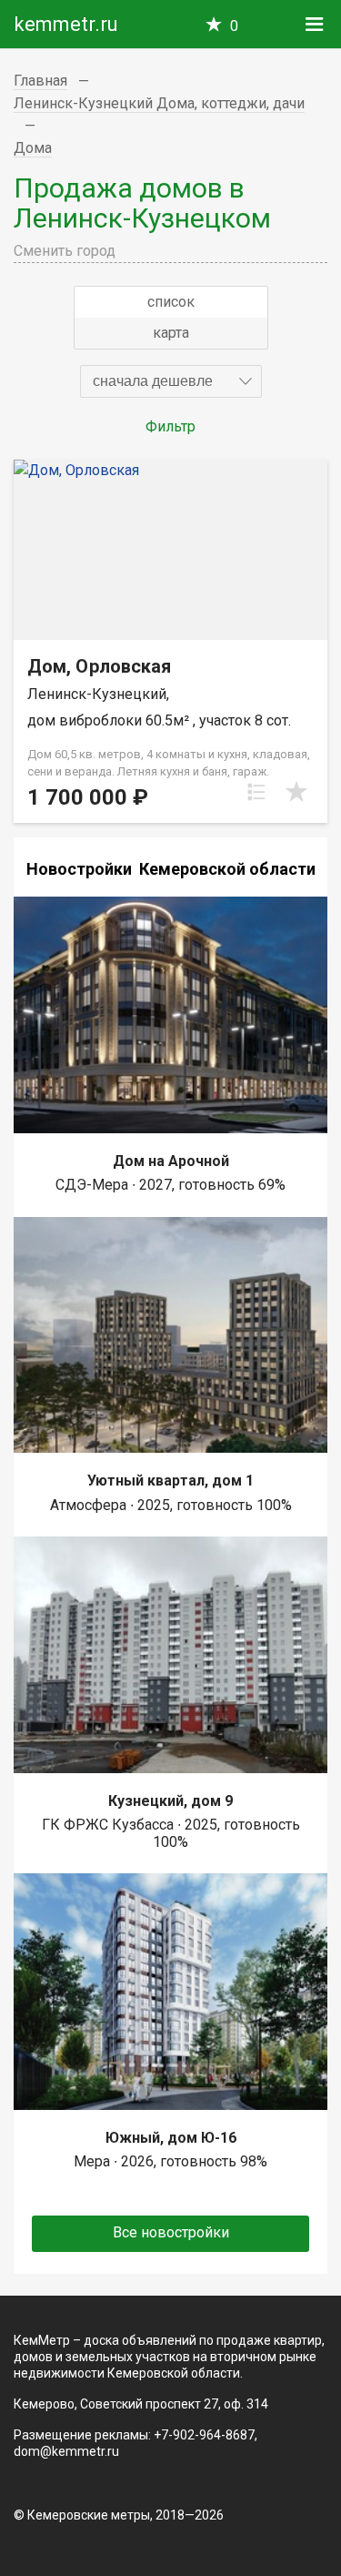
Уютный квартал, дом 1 (170, 1481)
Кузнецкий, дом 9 (170, 1801)
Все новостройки (171, 2232)
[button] (171, 381)
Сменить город (65, 251)
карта (171, 333)
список (171, 302)
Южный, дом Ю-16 (171, 2138)
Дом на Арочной (171, 1161)
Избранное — (234, 26)
